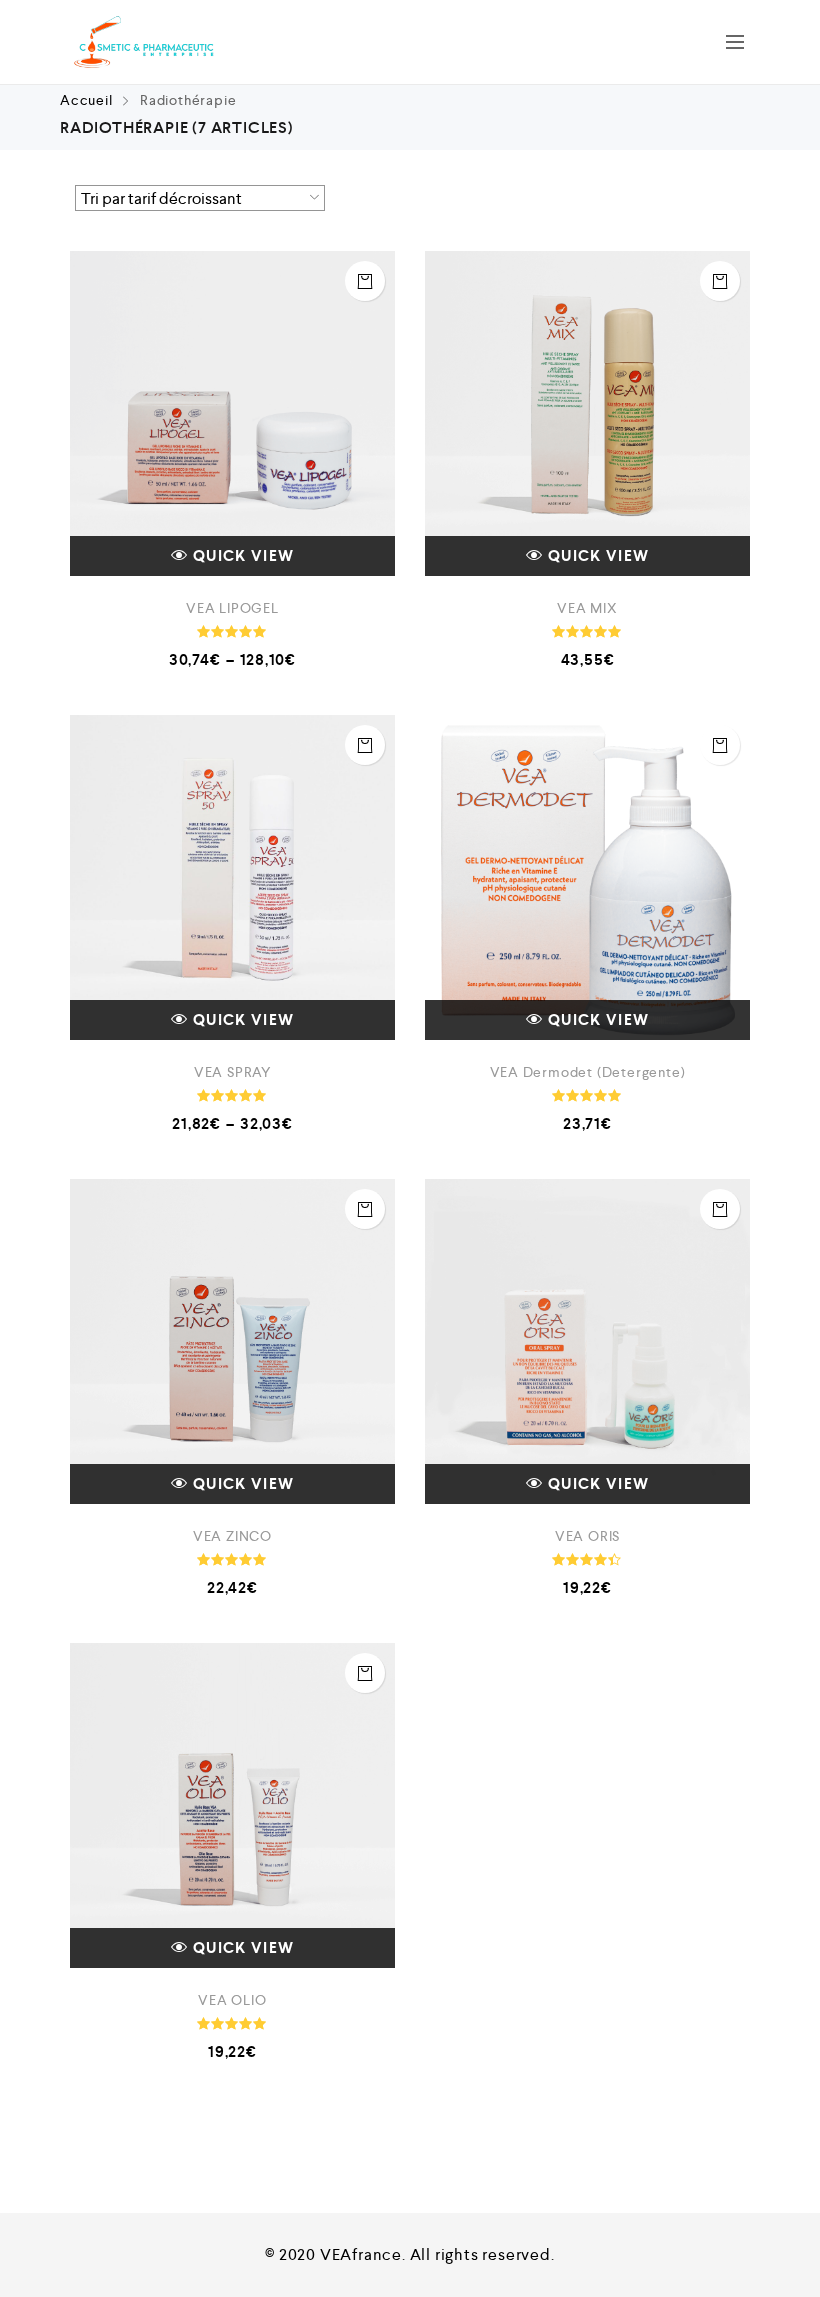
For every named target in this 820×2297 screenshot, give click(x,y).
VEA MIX (587, 608)
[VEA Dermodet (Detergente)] (587, 877)
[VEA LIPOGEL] (232, 413)
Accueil (86, 100)
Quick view (243, 556)
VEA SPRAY (232, 1072)
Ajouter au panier (720, 281)
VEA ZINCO (232, 1536)
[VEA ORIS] (587, 1341)
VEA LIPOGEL (232, 608)
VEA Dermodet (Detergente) (588, 1072)
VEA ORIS (587, 1536)
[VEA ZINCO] (232, 1341)
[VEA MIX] (587, 413)
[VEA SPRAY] (232, 877)
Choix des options (365, 281)
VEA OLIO (232, 2000)
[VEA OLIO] (232, 1805)
